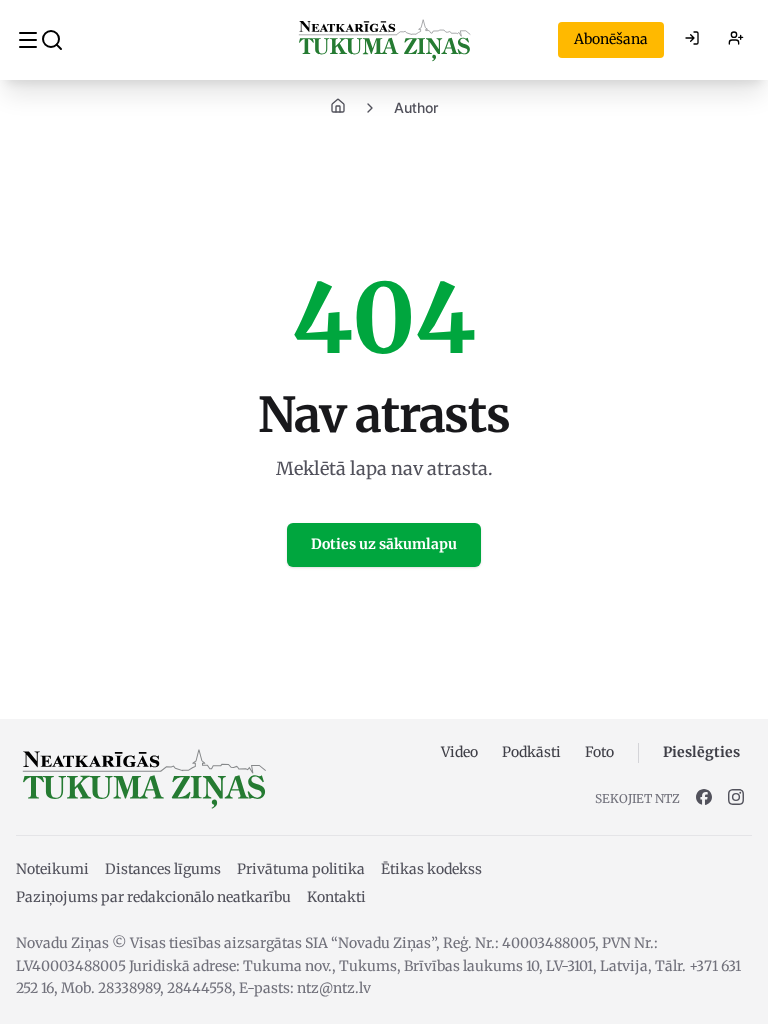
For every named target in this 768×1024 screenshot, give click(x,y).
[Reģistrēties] (736, 40)
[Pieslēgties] (692, 40)
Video (459, 752)
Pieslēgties (701, 752)
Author (416, 107)
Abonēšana (611, 39)
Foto (599, 752)
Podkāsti (531, 752)
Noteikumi (52, 869)
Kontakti (336, 897)
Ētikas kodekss (431, 869)
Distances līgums (163, 869)
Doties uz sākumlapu (384, 544)
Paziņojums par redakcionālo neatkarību (153, 897)
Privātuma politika (301, 869)
